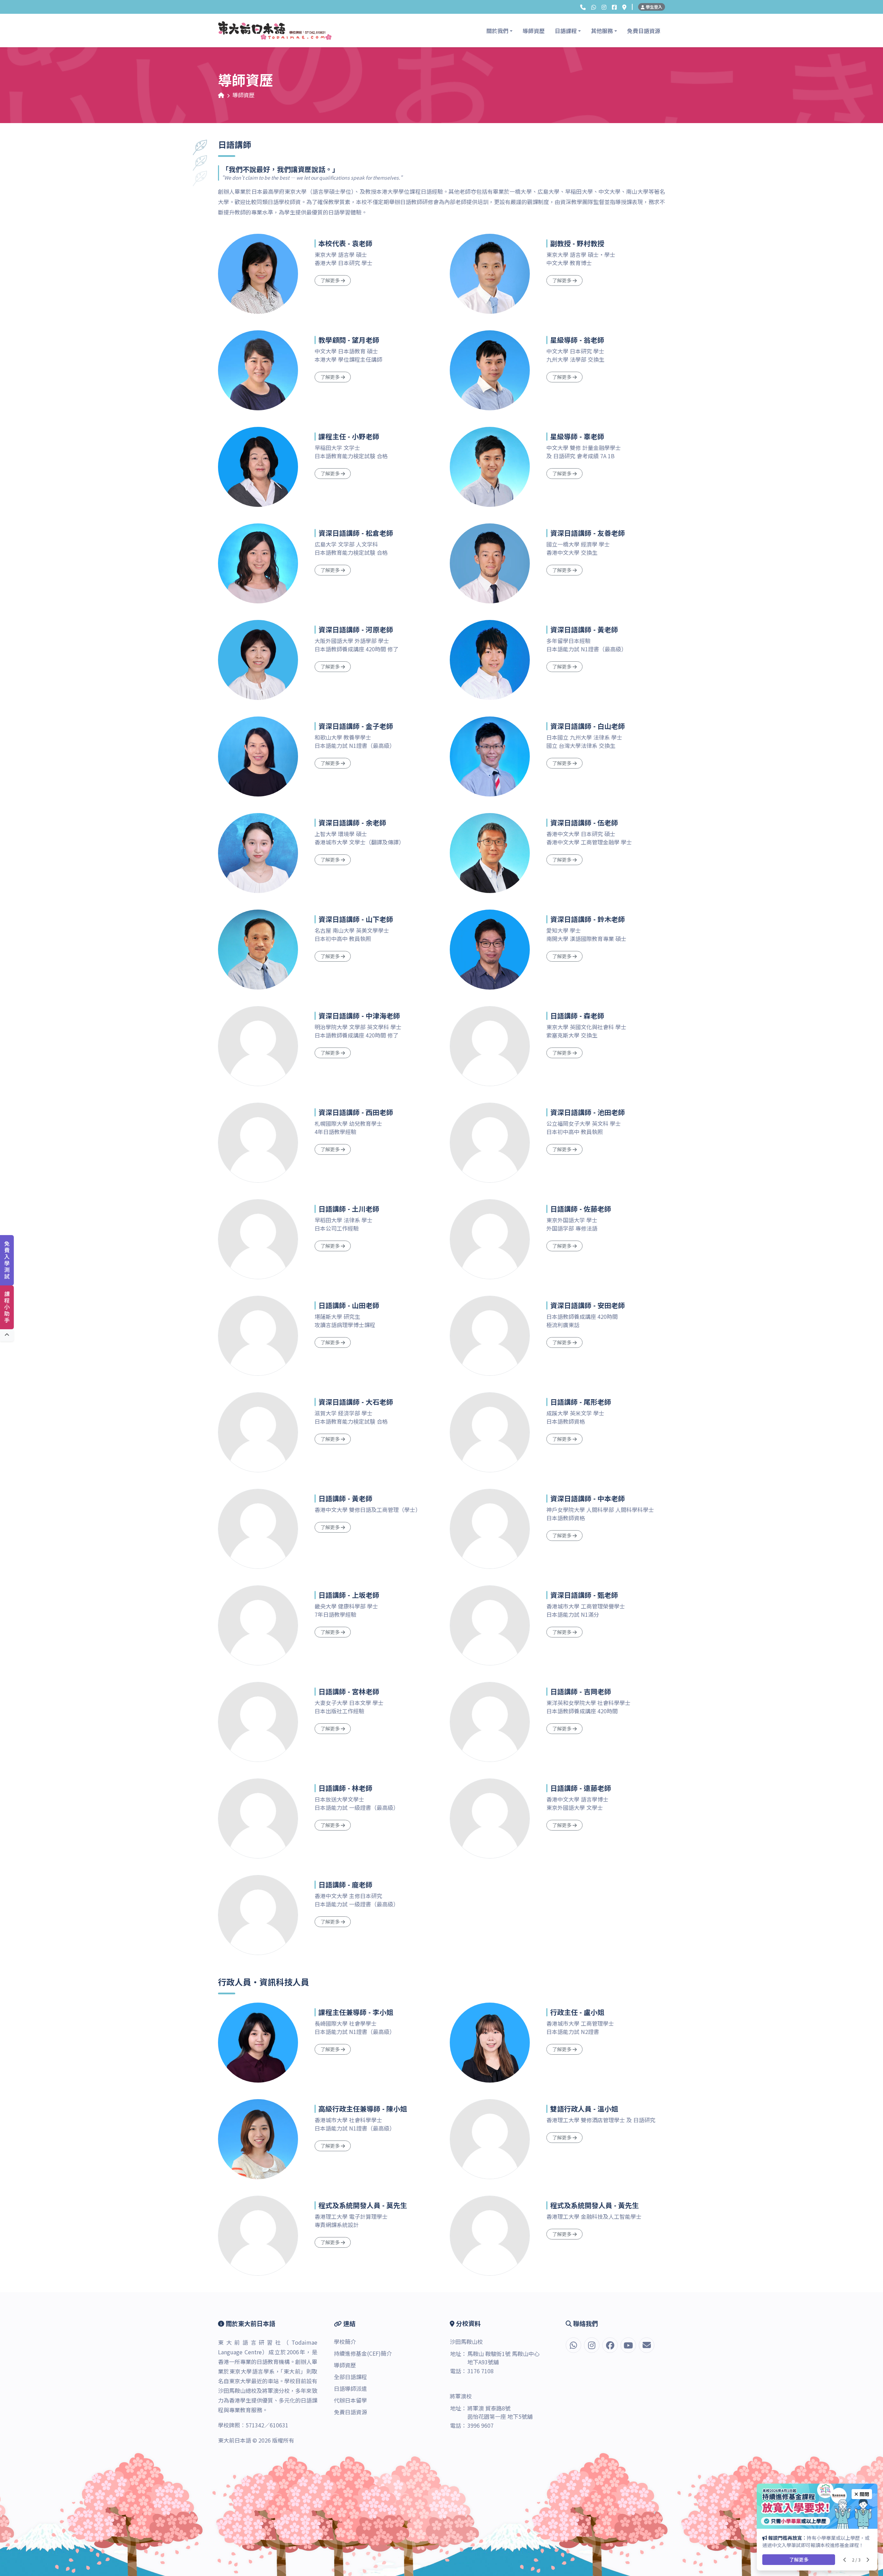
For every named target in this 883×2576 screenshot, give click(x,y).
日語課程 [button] (566, 31)
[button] (583, 7)
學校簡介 (345, 2342)
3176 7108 (480, 2371)
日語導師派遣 (350, 2388)
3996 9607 (480, 2425)
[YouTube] (628, 2345)
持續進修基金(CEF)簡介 (363, 2353)
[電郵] (647, 2345)
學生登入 (653, 7)
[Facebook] (614, 7)
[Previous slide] (845, 2560)
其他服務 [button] (602, 31)
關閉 (864, 2494)
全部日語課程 (350, 2377)
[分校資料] (624, 7)
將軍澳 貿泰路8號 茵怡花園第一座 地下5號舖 (500, 2412)
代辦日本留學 (350, 2400)
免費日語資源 (644, 31)
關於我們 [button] (497, 31)
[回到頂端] (7, 1335)
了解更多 (799, 2559)
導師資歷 (534, 31)
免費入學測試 (7, 1260)
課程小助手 (7, 1307)
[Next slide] (868, 2560)
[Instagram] (604, 7)
